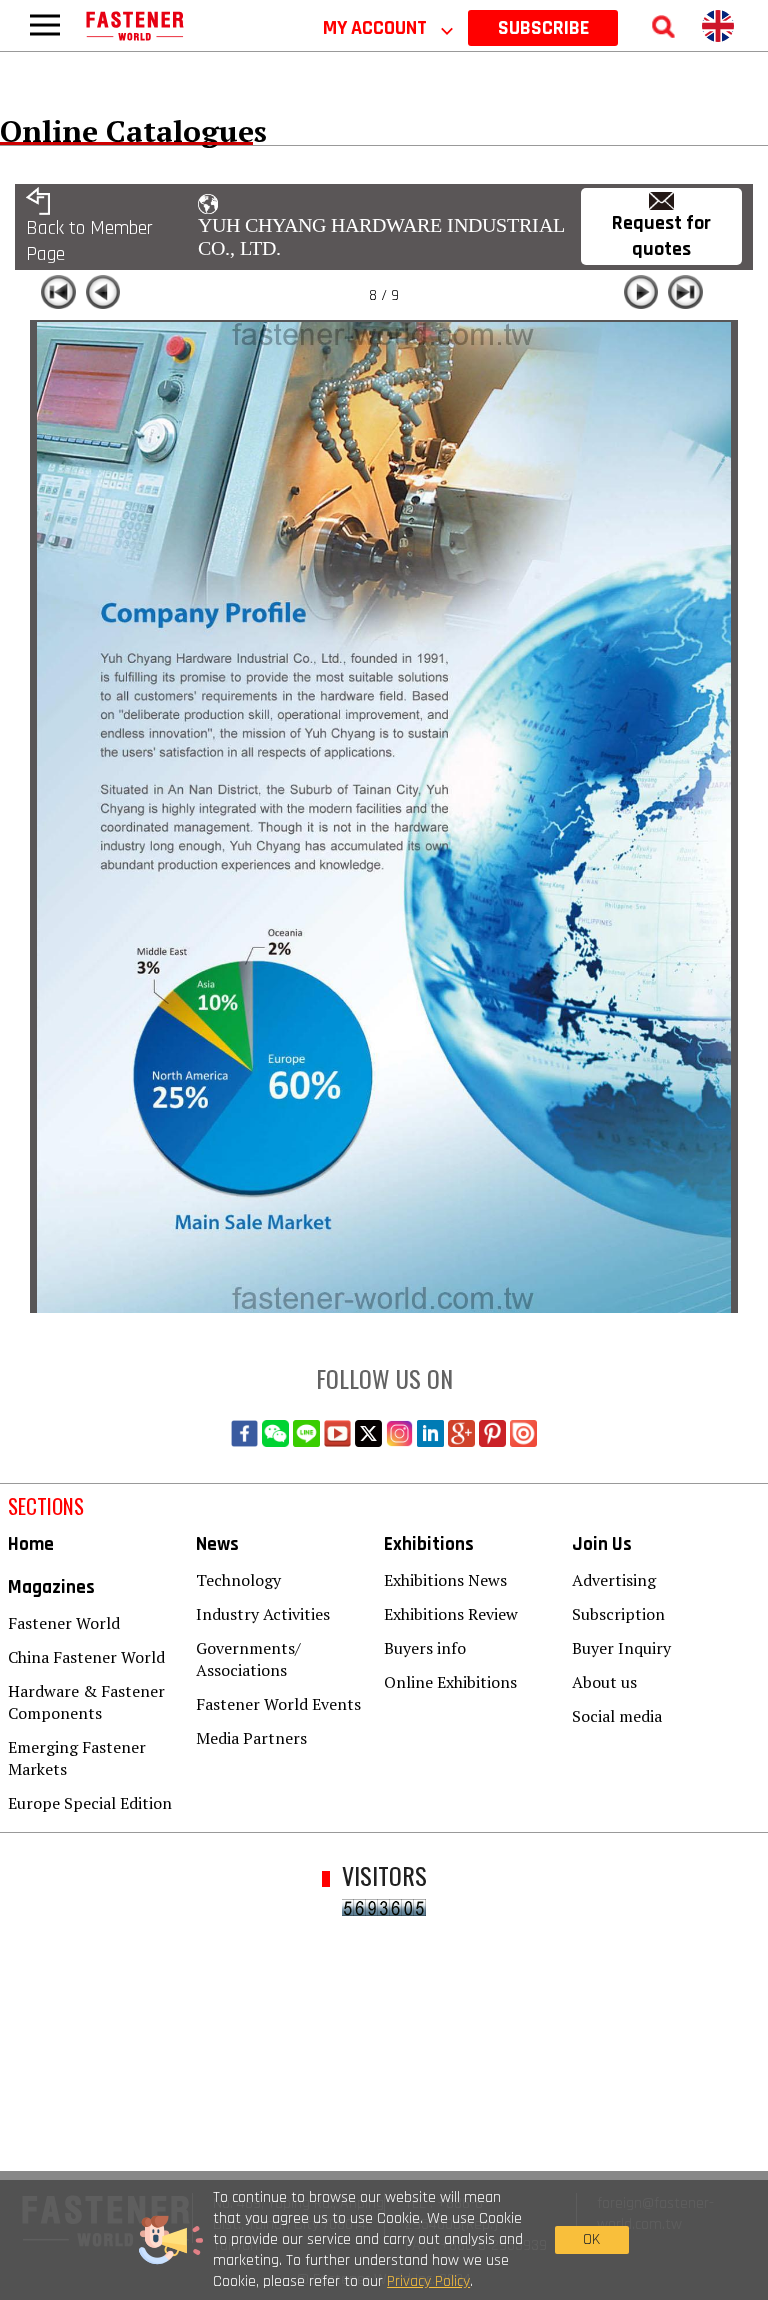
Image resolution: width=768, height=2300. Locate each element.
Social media (617, 1716)
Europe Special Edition (90, 1803)
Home (31, 1544)
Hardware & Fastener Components (86, 1702)
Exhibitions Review (451, 1614)
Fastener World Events (278, 1704)
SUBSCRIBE (543, 28)
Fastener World (64, 1623)
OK (591, 2239)
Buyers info (425, 1648)
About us (604, 1682)
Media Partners (251, 1738)
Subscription (618, 1614)
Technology (238, 1580)
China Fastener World (86, 1657)
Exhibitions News (445, 1580)
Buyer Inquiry (621, 1648)
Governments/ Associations (248, 1659)
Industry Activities (263, 1614)
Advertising (614, 1580)
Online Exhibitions (450, 1682)
